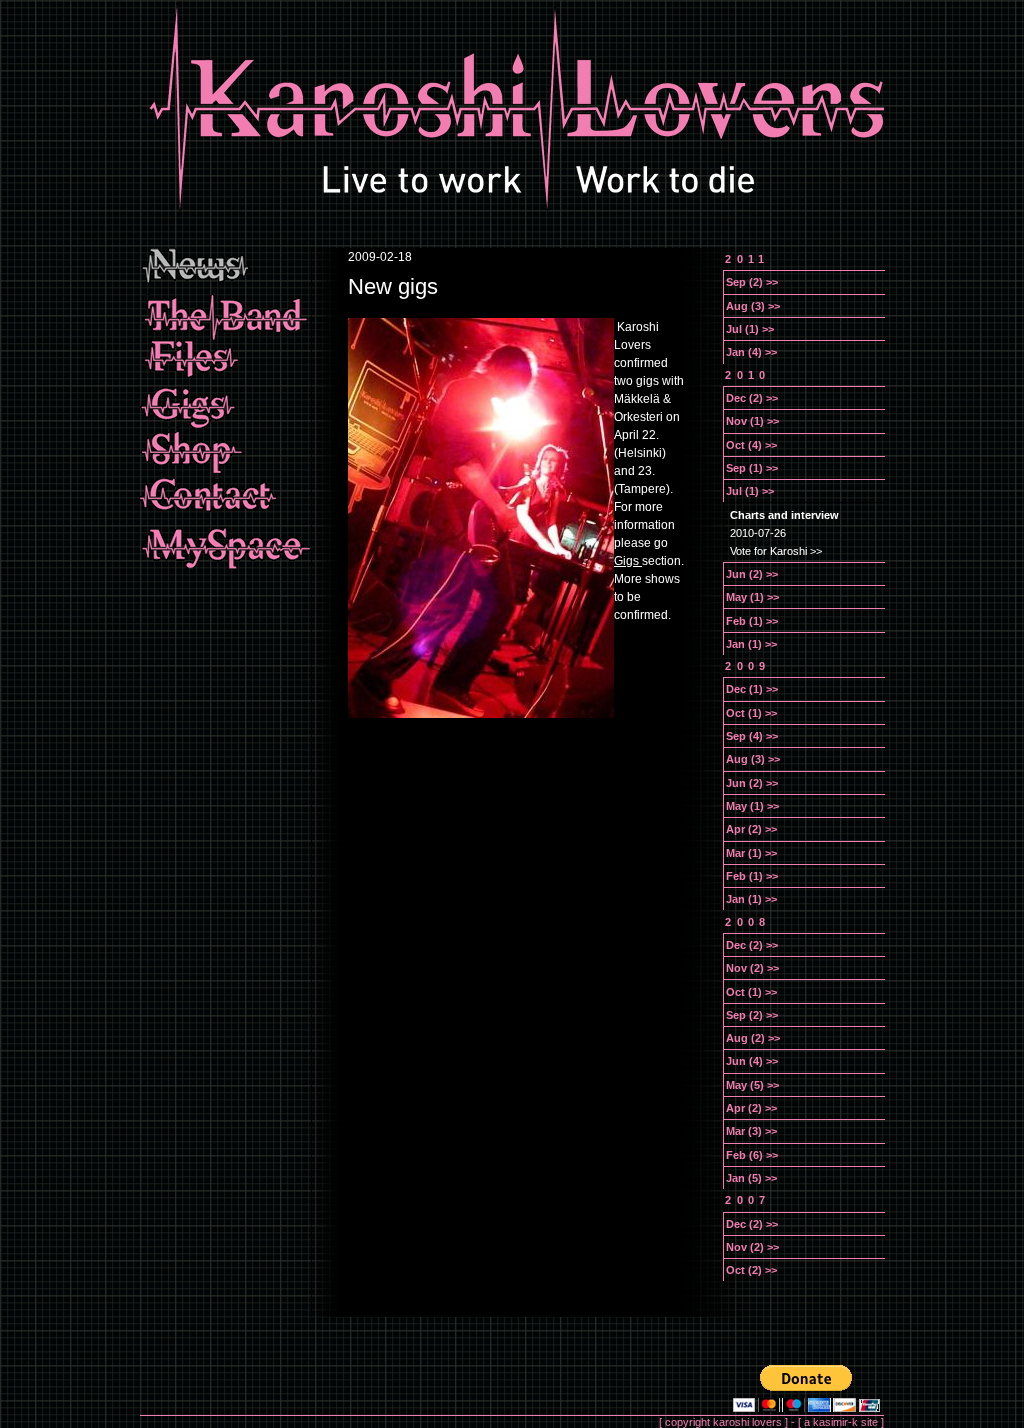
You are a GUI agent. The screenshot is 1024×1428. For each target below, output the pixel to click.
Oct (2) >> (751, 1270)
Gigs (628, 561)
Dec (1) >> (752, 689)
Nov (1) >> (752, 421)
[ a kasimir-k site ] (841, 1422)
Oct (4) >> (751, 445)
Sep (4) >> (752, 736)
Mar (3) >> (751, 1131)
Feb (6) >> (752, 1155)
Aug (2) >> (753, 1038)
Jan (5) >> (751, 1178)
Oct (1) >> (751, 713)
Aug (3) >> (753, 306)
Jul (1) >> (750, 329)
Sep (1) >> (752, 468)
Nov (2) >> (752, 968)
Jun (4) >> (752, 1061)
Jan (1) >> (751, 644)
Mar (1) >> (751, 853)
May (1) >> (752, 597)
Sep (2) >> (752, 282)
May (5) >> (752, 1085)
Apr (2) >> (751, 829)
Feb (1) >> (752, 621)
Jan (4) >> (751, 352)
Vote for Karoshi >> (776, 551)
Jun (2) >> (752, 574)
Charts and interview (784, 515)
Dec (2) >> (752, 398)
